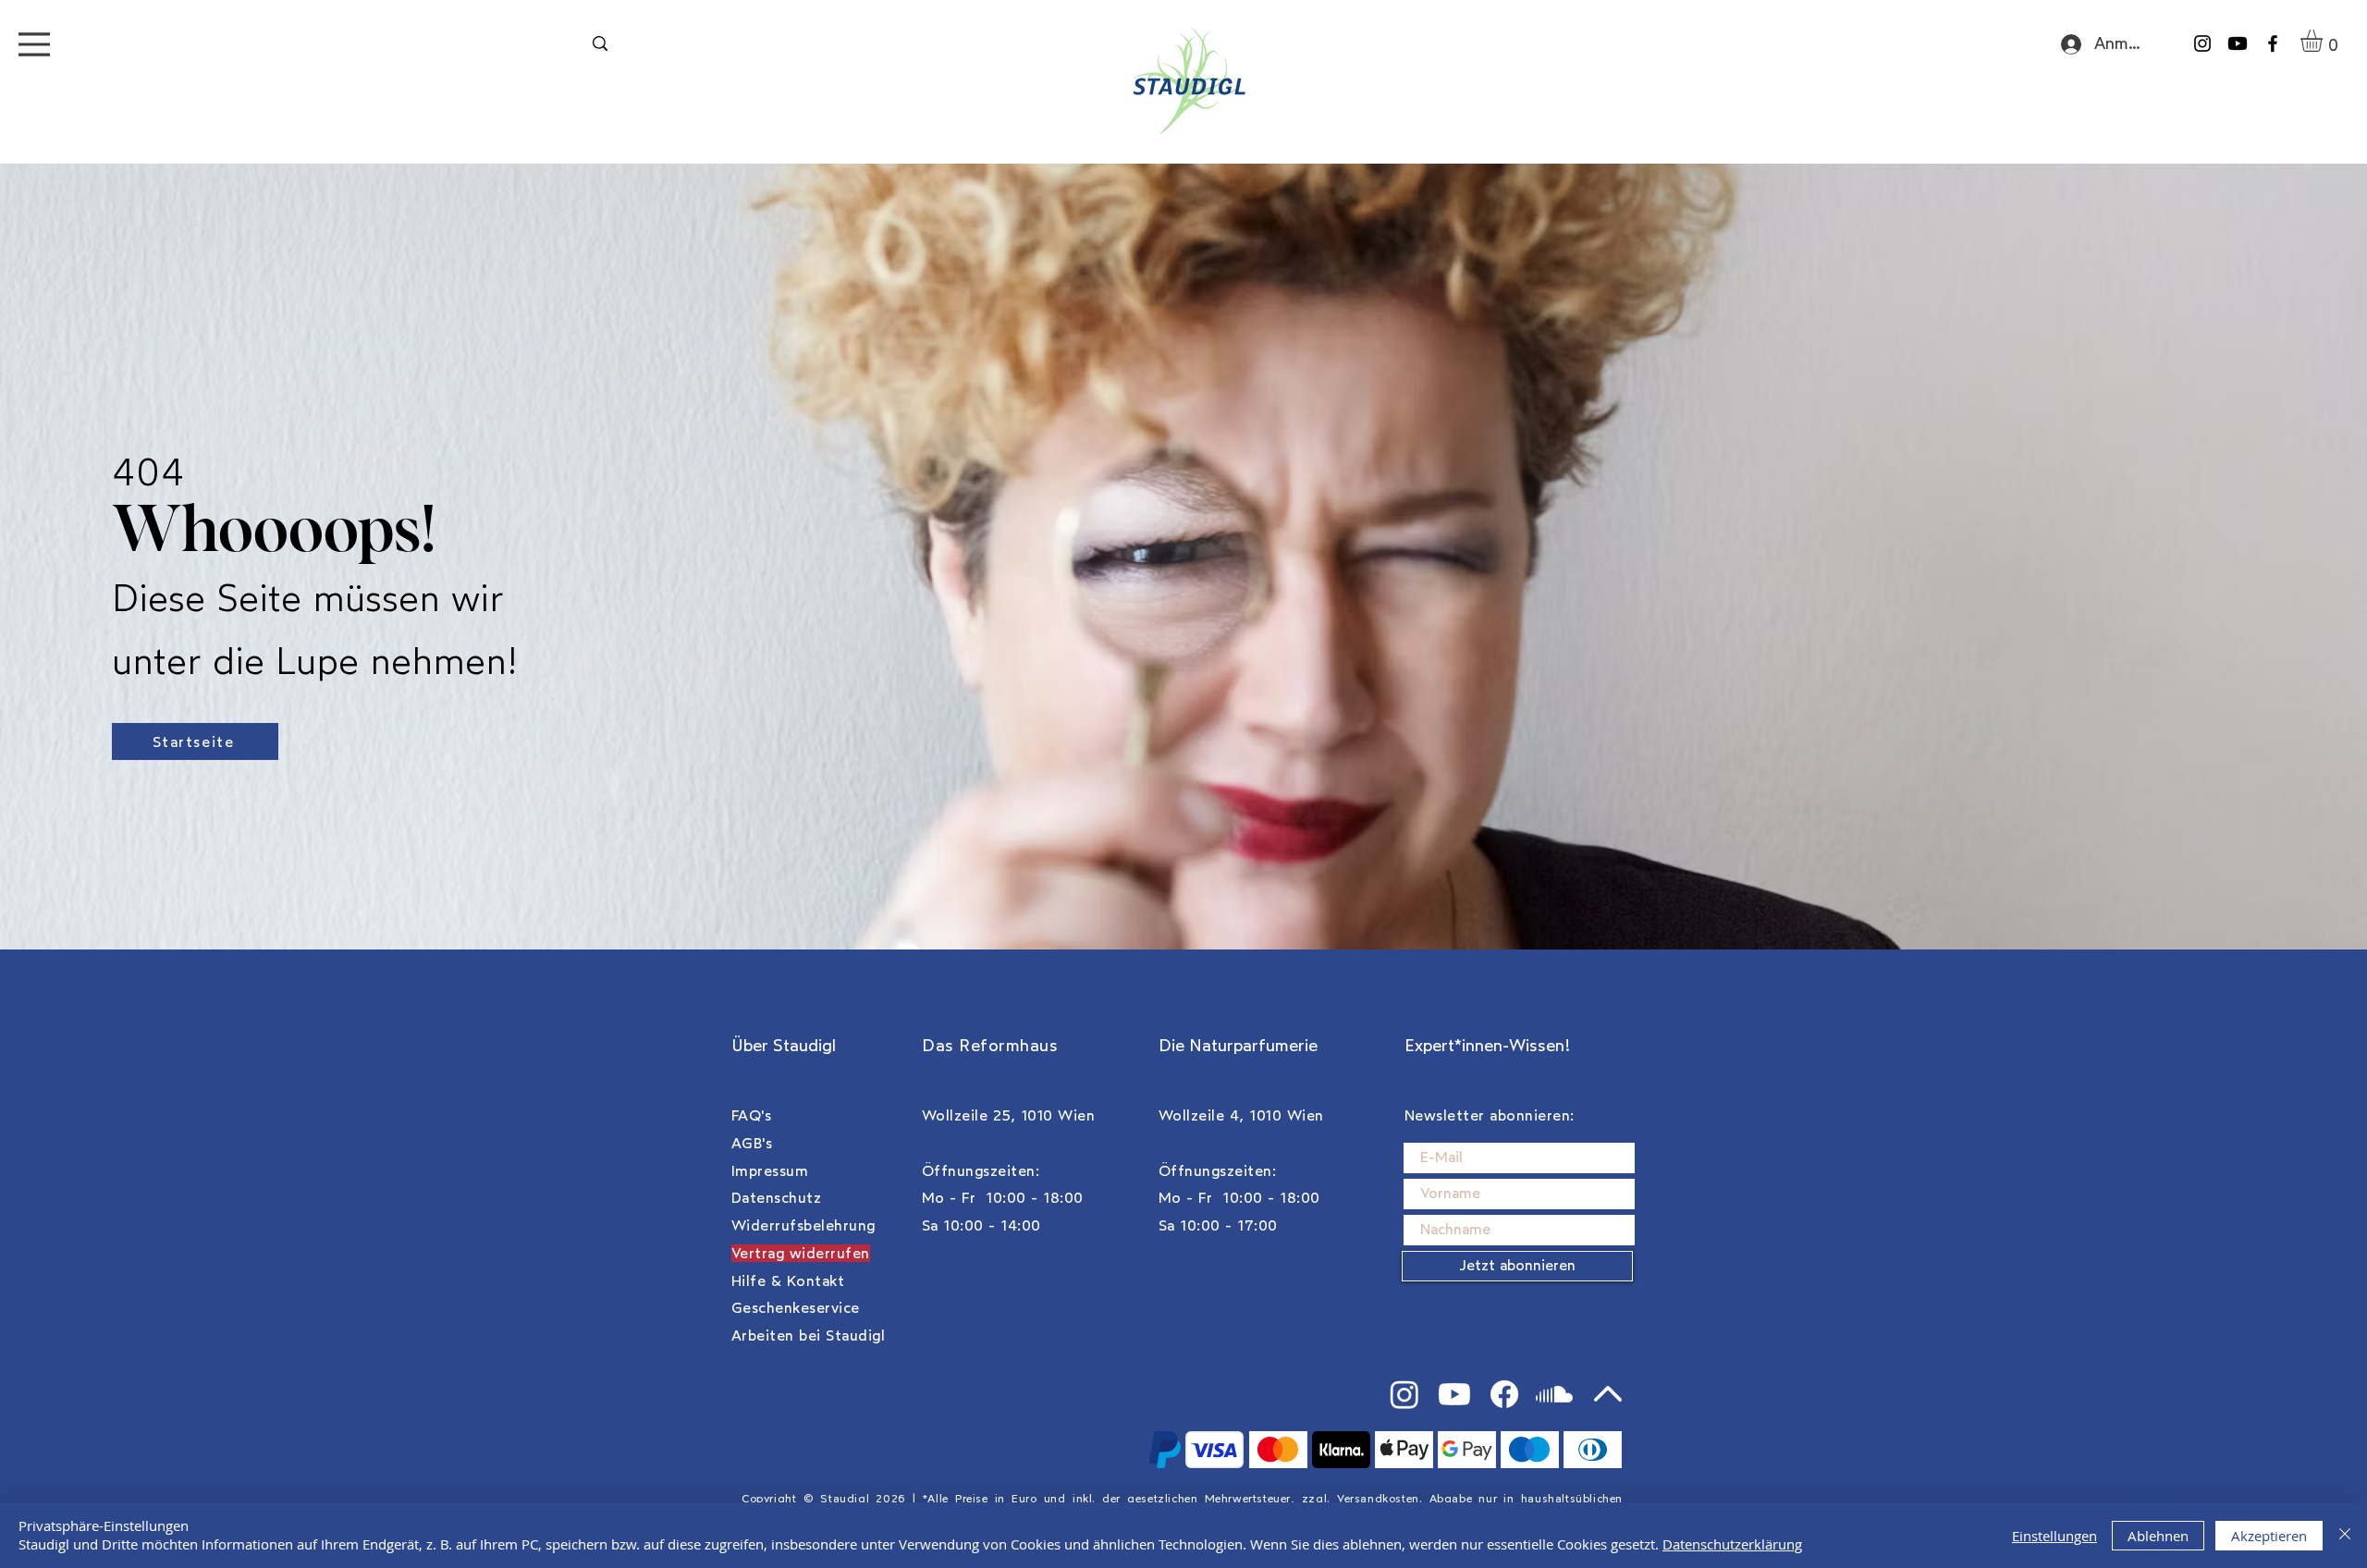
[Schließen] (2345, 1535)
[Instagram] (2202, 43)
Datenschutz (776, 1198)
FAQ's (751, 1115)
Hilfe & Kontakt (788, 1281)
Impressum (770, 1171)
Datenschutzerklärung (1732, 1544)
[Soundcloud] (1554, 1394)
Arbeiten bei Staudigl (808, 1335)
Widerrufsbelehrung (803, 1225)
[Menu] (34, 44)
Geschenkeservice (796, 1308)
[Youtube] (2238, 43)
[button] (2324, 41)
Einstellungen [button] (2054, 1536)
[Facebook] (2273, 43)
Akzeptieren (2269, 1536)
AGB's (752, 1143)
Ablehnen (2158, 1536)
